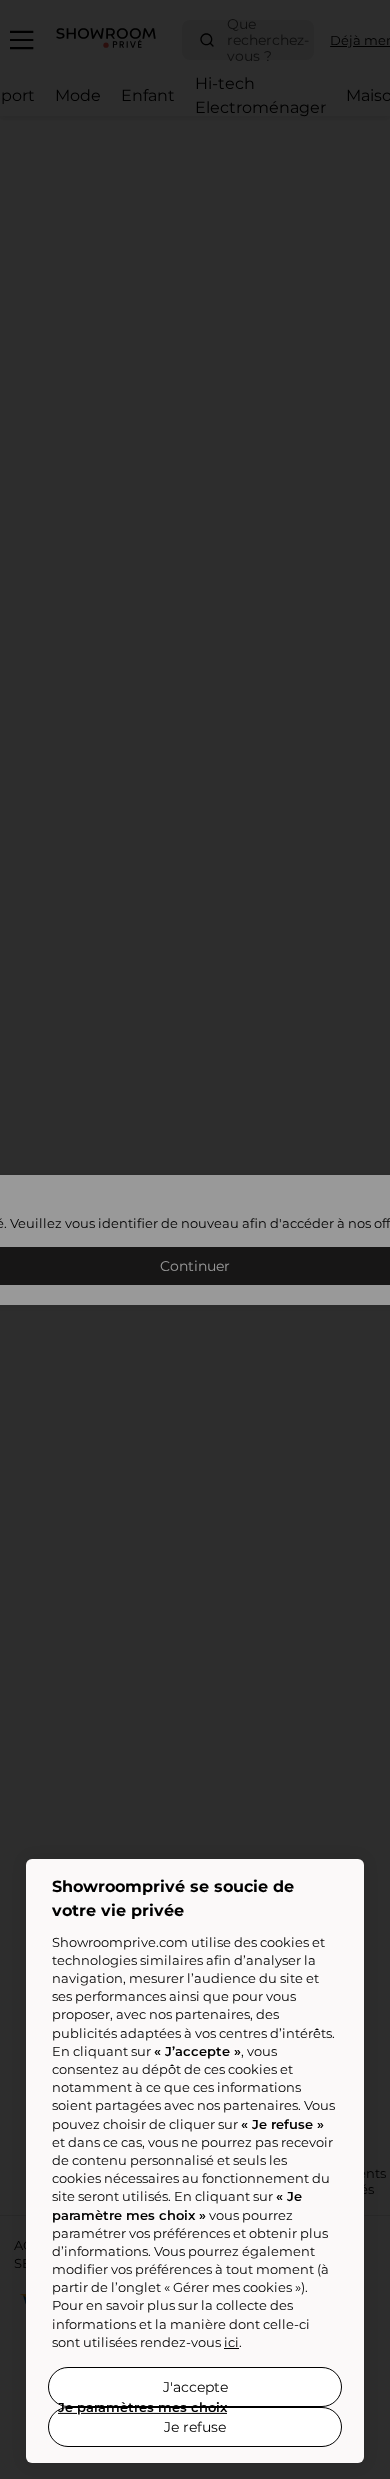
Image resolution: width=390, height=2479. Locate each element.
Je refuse (195, 2427)
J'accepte (195, 2387)
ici (231, 2342)
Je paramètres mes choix (142, 2407)
